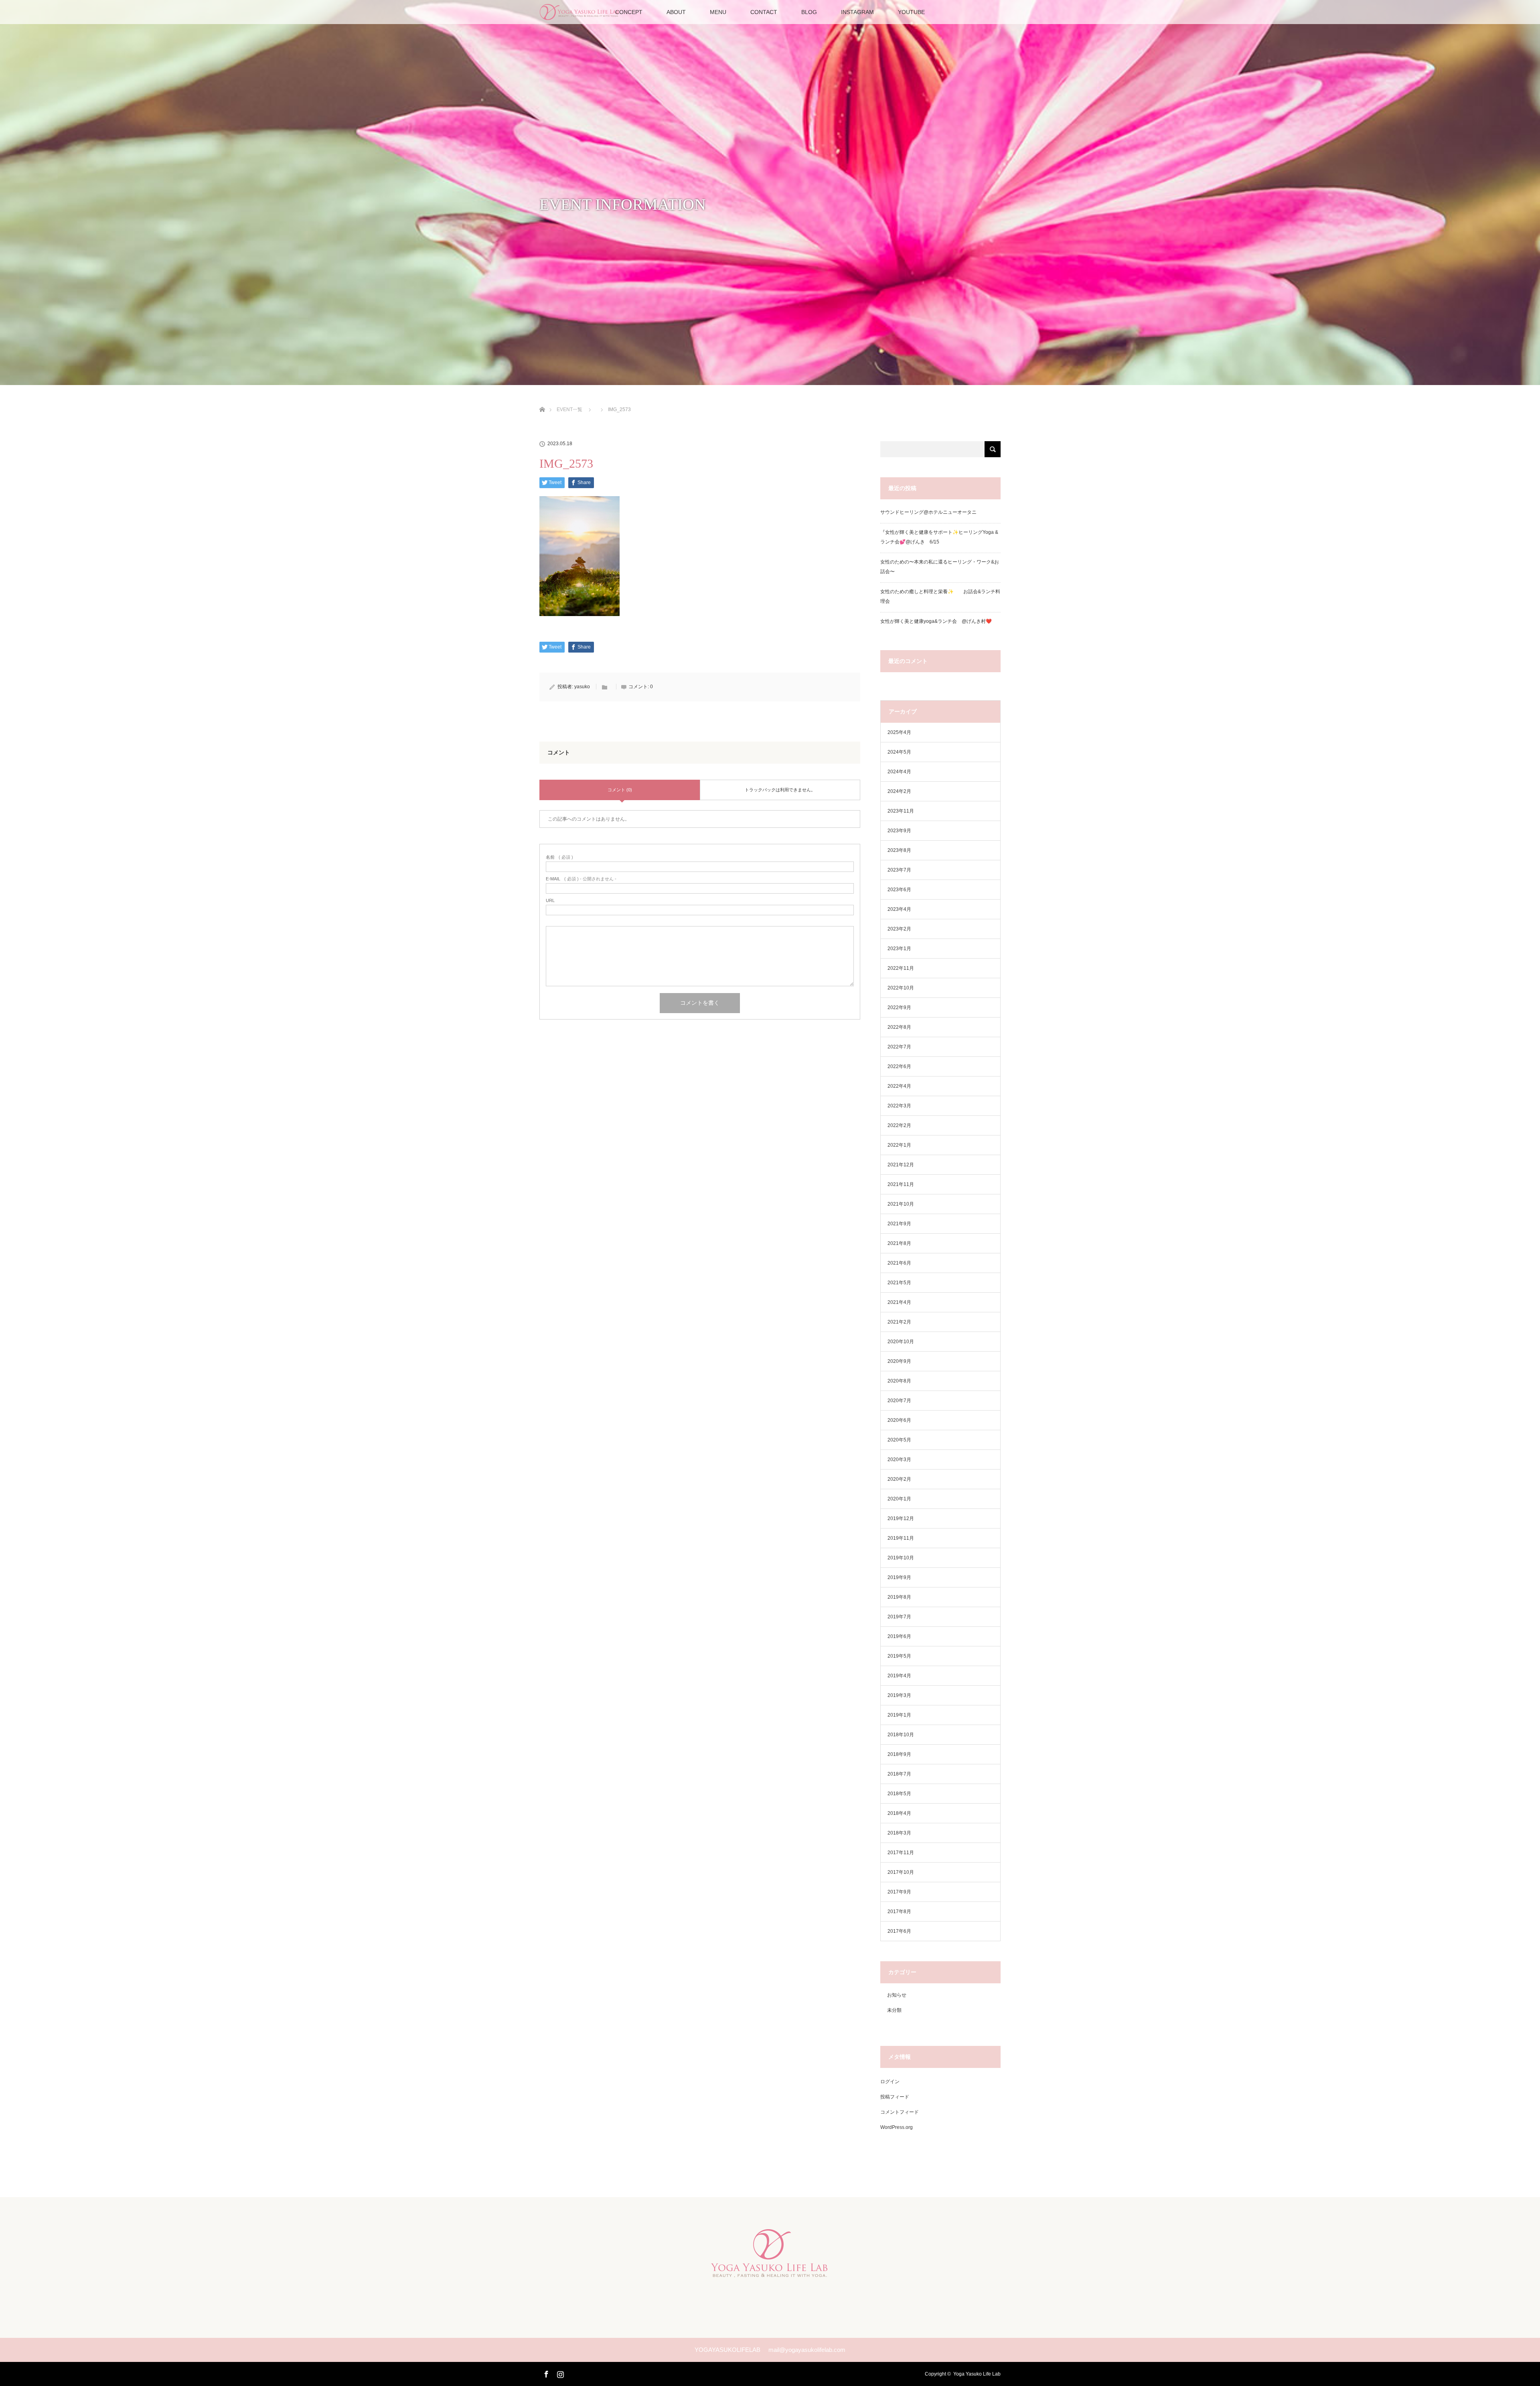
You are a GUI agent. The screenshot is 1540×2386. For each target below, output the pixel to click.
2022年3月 (899, 1106)
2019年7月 (899, 1617)
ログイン (890, 2082)
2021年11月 (901, 1184)
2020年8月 (899, 1381)
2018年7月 (899, 1774)
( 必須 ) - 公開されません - (581, 879)
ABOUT (676, 12)
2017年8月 (899, 1912)
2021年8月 (899, 1243)
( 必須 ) (559, 857)
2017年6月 (899, 1931)
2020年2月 (899, 1479)
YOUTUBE (911, 12)
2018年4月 (899, 1813)
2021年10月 (901, 1204)
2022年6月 (899, 1066)
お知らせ (897, 1995)
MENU (718, 12)
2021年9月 (899, 1224)
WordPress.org (897, 2127)
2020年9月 (899, 1361)
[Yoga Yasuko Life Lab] (770, 2272)
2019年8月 (899, 1597)
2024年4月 (899, 772)
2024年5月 (899, 752)
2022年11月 (901, 968)
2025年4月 (899, 732)
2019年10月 (901, 1558)
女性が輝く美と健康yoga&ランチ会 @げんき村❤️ (937, 621)
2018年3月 (899, 1833)
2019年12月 (901, 1518)
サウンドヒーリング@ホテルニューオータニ (928, 512)
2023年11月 (901, 811)
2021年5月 (899, 1283)
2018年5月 (899, 1794)
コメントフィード (900, 2112)
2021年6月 (899, 1263)
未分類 (894, 2010)
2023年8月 (899, 850)
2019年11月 (901, 1538)
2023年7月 (899, 870)
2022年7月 (899, 1047)
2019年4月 (899, 1676)
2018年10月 (901, 1735)
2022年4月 (899, 1086)
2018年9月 (899, 1754)
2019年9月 (899, 1577)
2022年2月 (899, 1125)
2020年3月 (899, 1460)
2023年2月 (899, 929)
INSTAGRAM (857, 12)
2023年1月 (899, 949)
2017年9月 (899, 1892)
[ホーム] (542, 400)
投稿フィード (895, 2097)
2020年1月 (899, 1499)
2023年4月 (899, 909)
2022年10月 (901, 988)
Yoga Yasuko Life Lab (977, 2374)
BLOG (809, 12)
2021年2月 (899, 1322)
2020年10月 (901, 1342)
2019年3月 (899, 1695)
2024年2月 (899, 791)
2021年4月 (899, 1302)
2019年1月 (899, 1715)
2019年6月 (899, 1636)
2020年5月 (899, 1440)
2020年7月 (899, 1401)
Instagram (559, 2373)
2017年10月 (901, 1872)
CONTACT (764, 12)
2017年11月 (901, 1853)
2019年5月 (899, 1656)
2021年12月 (901, 1165)
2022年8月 (899, 1027)
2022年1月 (899, 1145)
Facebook (545, 2373)
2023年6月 (899, 890)
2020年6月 (899, 1420)
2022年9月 (899, 1008)
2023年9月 (899, 831)
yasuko (582, 687)
